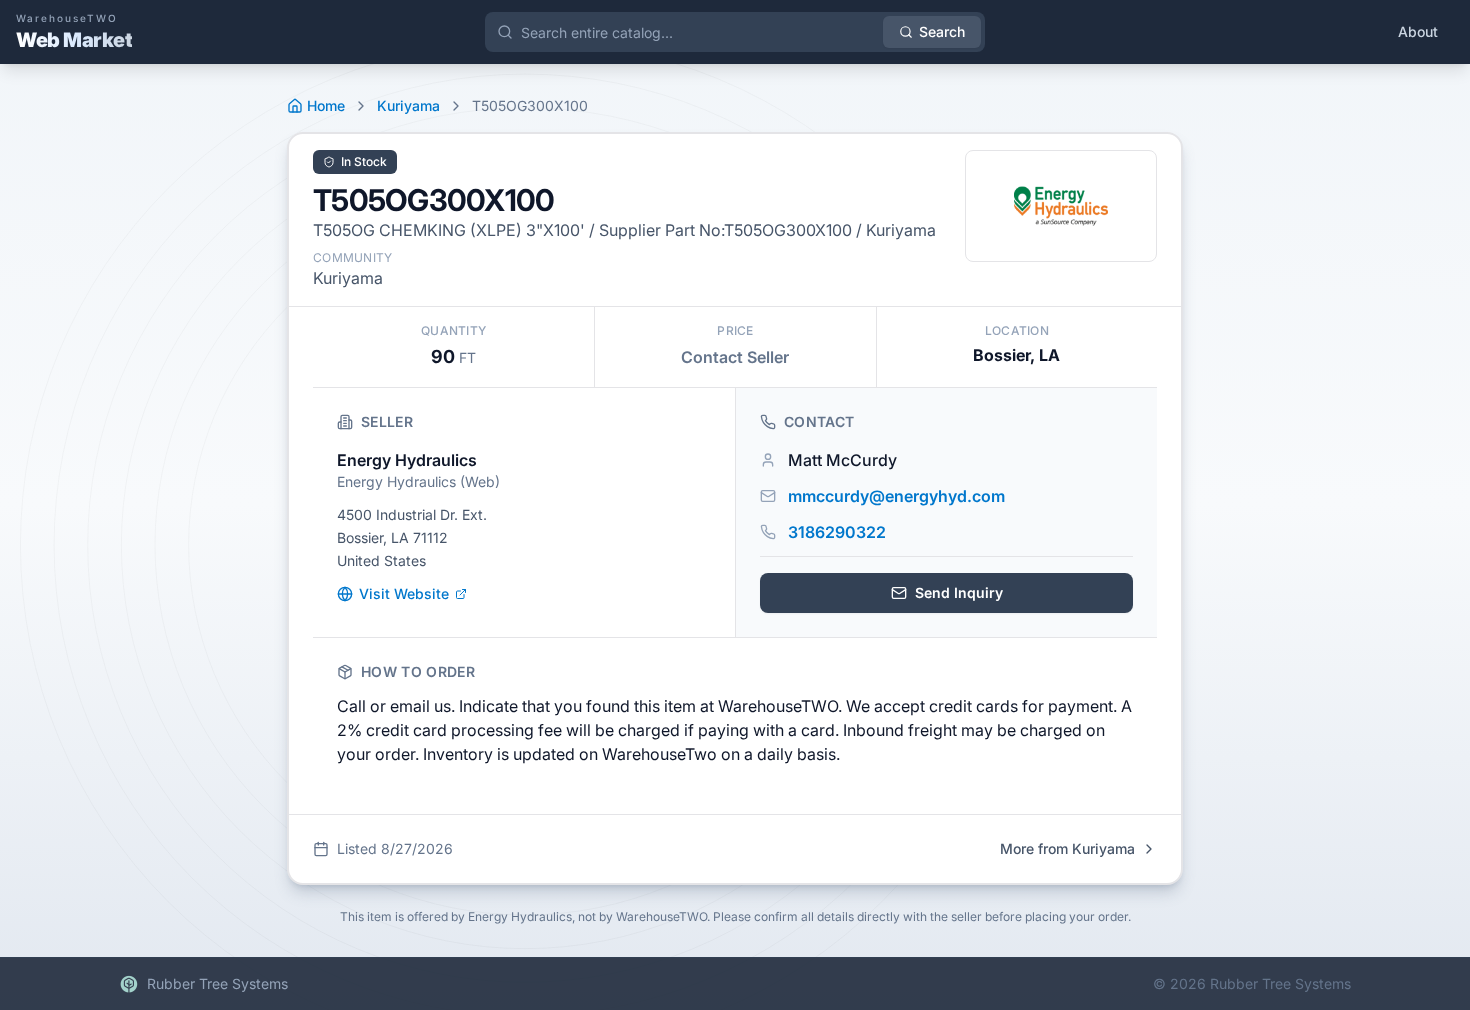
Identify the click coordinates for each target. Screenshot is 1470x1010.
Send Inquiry (959, 592)
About (1418, 31)
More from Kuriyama (1067, 848)
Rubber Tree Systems (217, 983)
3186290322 (837, 532)
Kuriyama (408, 105)
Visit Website (404, 593)
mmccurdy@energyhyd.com (896, 496)
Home (326, 105)
